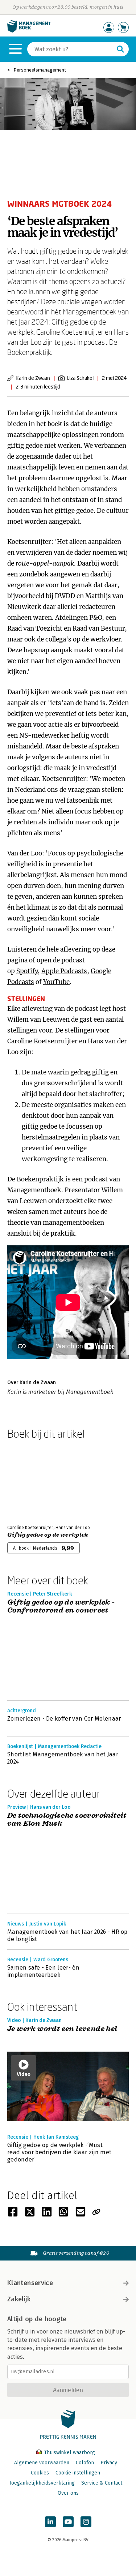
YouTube (56, 982)
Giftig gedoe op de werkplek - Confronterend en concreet (61, 1607)
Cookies (40, 2473)
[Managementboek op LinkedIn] (50, 2522)
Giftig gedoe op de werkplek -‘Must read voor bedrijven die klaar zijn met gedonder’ (59, 2152)
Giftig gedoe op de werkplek (48, 1535)
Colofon (85, 2463)
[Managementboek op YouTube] (68, 2522)
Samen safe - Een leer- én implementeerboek (43, 1971)
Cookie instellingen (78, 2473)
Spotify (27, 971)
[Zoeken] (120, 49)
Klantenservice (30, 2283)
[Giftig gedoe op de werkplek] (33, 1481)
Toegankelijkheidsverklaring (42, 2483)
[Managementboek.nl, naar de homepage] (29, 31)
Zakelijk (19, 2299)
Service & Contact (102, 2483)
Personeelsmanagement (40, 70)
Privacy (109, 2463)
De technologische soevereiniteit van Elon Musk (67, 1820)
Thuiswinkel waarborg (69, 2453)
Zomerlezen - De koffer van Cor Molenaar (64, 1719)
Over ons (68, 2493)
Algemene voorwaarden (42, 2463)
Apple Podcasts (64, 971)
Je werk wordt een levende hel (62, 2029)
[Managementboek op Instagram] (86, 2522)
